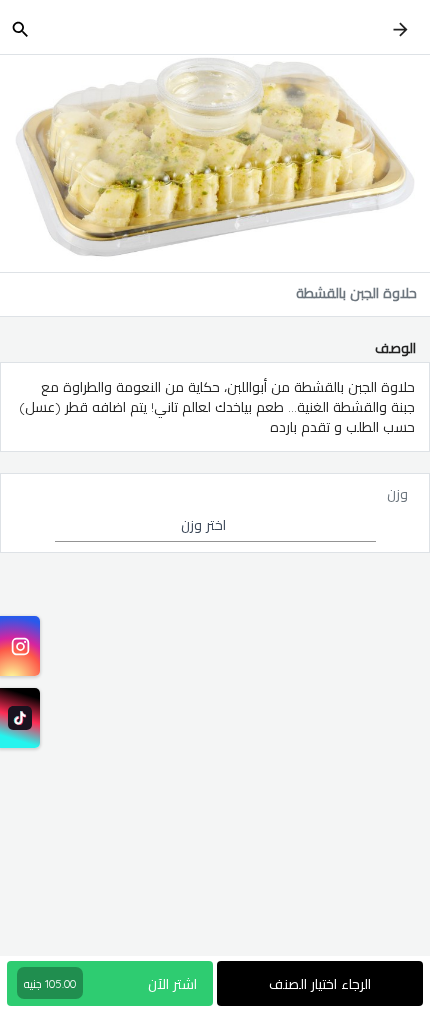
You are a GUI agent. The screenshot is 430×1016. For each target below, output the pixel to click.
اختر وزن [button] (203, 525)
